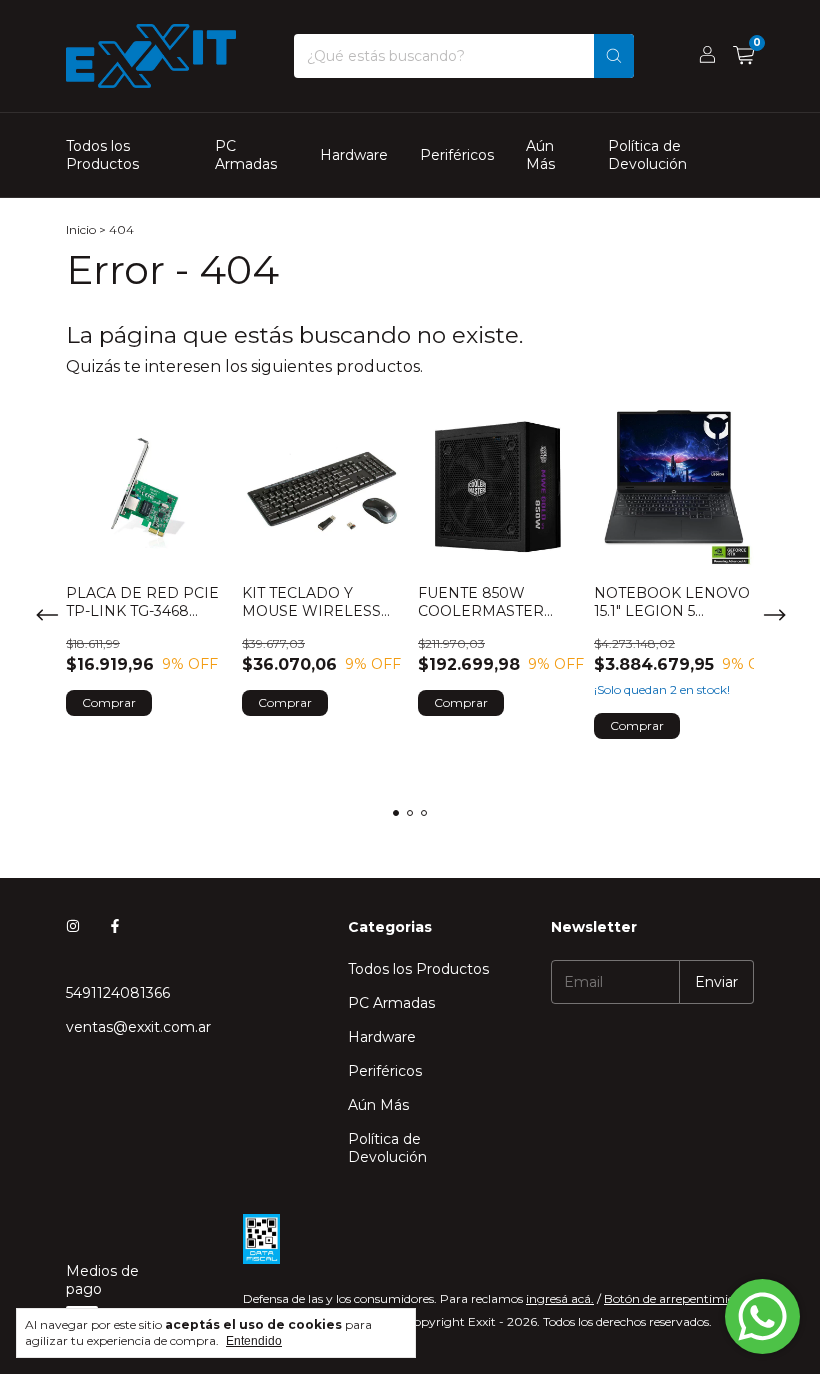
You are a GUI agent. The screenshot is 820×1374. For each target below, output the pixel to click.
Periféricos (457, 155)
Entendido (254, 1341)
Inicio (81, 229)
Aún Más (540, 155)
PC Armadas (246, 155)
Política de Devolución (647, 155)
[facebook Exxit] (115, 927)
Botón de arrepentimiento (679, 1298)
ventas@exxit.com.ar (138, 1027)
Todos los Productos (102, 155)
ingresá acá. (560, 1298)
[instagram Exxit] (73, 927)
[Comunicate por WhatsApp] (762, 1316)
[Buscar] (614, 56)
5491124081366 (118, 993)
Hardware (354, 155)
